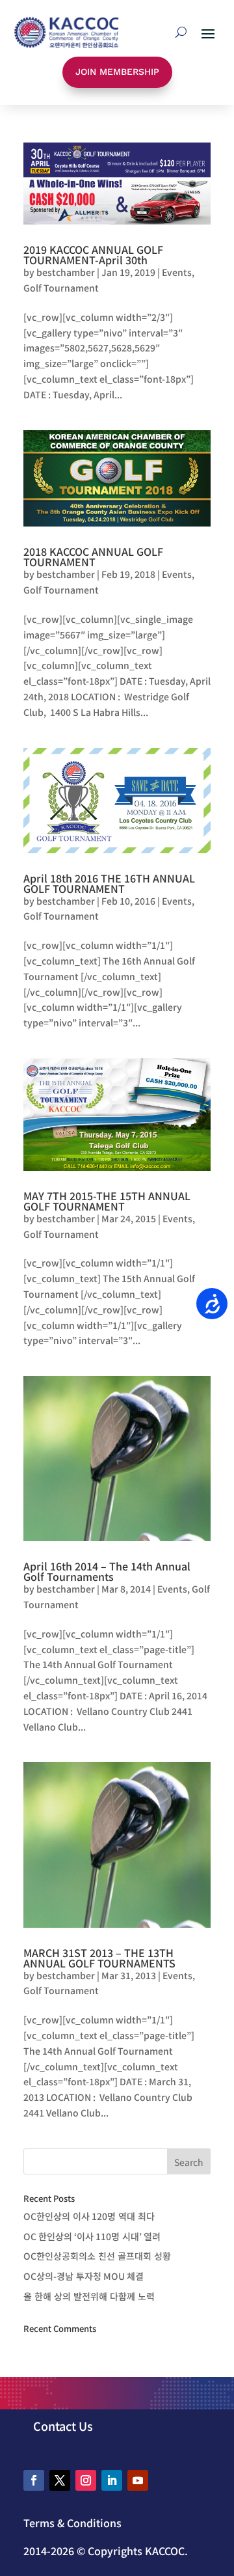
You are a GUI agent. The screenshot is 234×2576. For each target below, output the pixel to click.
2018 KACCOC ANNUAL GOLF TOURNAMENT (93, 556)
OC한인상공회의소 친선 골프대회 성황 (97, 2256)
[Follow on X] (60, 2480)
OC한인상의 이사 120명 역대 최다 (89, 2216)
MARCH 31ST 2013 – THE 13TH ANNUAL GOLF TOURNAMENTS (99, 1958)
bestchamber (66, 272)
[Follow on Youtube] (138, 2480)
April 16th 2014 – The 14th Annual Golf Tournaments (107, 1571)
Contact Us (63, 2426)
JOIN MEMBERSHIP (117, 72)
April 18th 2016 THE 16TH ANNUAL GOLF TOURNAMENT (109, 883)
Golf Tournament (61, 288)
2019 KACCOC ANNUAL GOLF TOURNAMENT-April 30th (93, 254)
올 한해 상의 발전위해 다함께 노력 (89, 2296)
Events (177, 272)
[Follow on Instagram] (86, 2480)
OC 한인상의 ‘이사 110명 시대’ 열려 (92, 2236)
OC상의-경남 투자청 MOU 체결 (84, 2276)
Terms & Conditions (72, 2523)
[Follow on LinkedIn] (112, 2480)
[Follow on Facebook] (34, 2480)
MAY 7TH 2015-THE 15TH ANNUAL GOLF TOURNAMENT (107, 1201)
